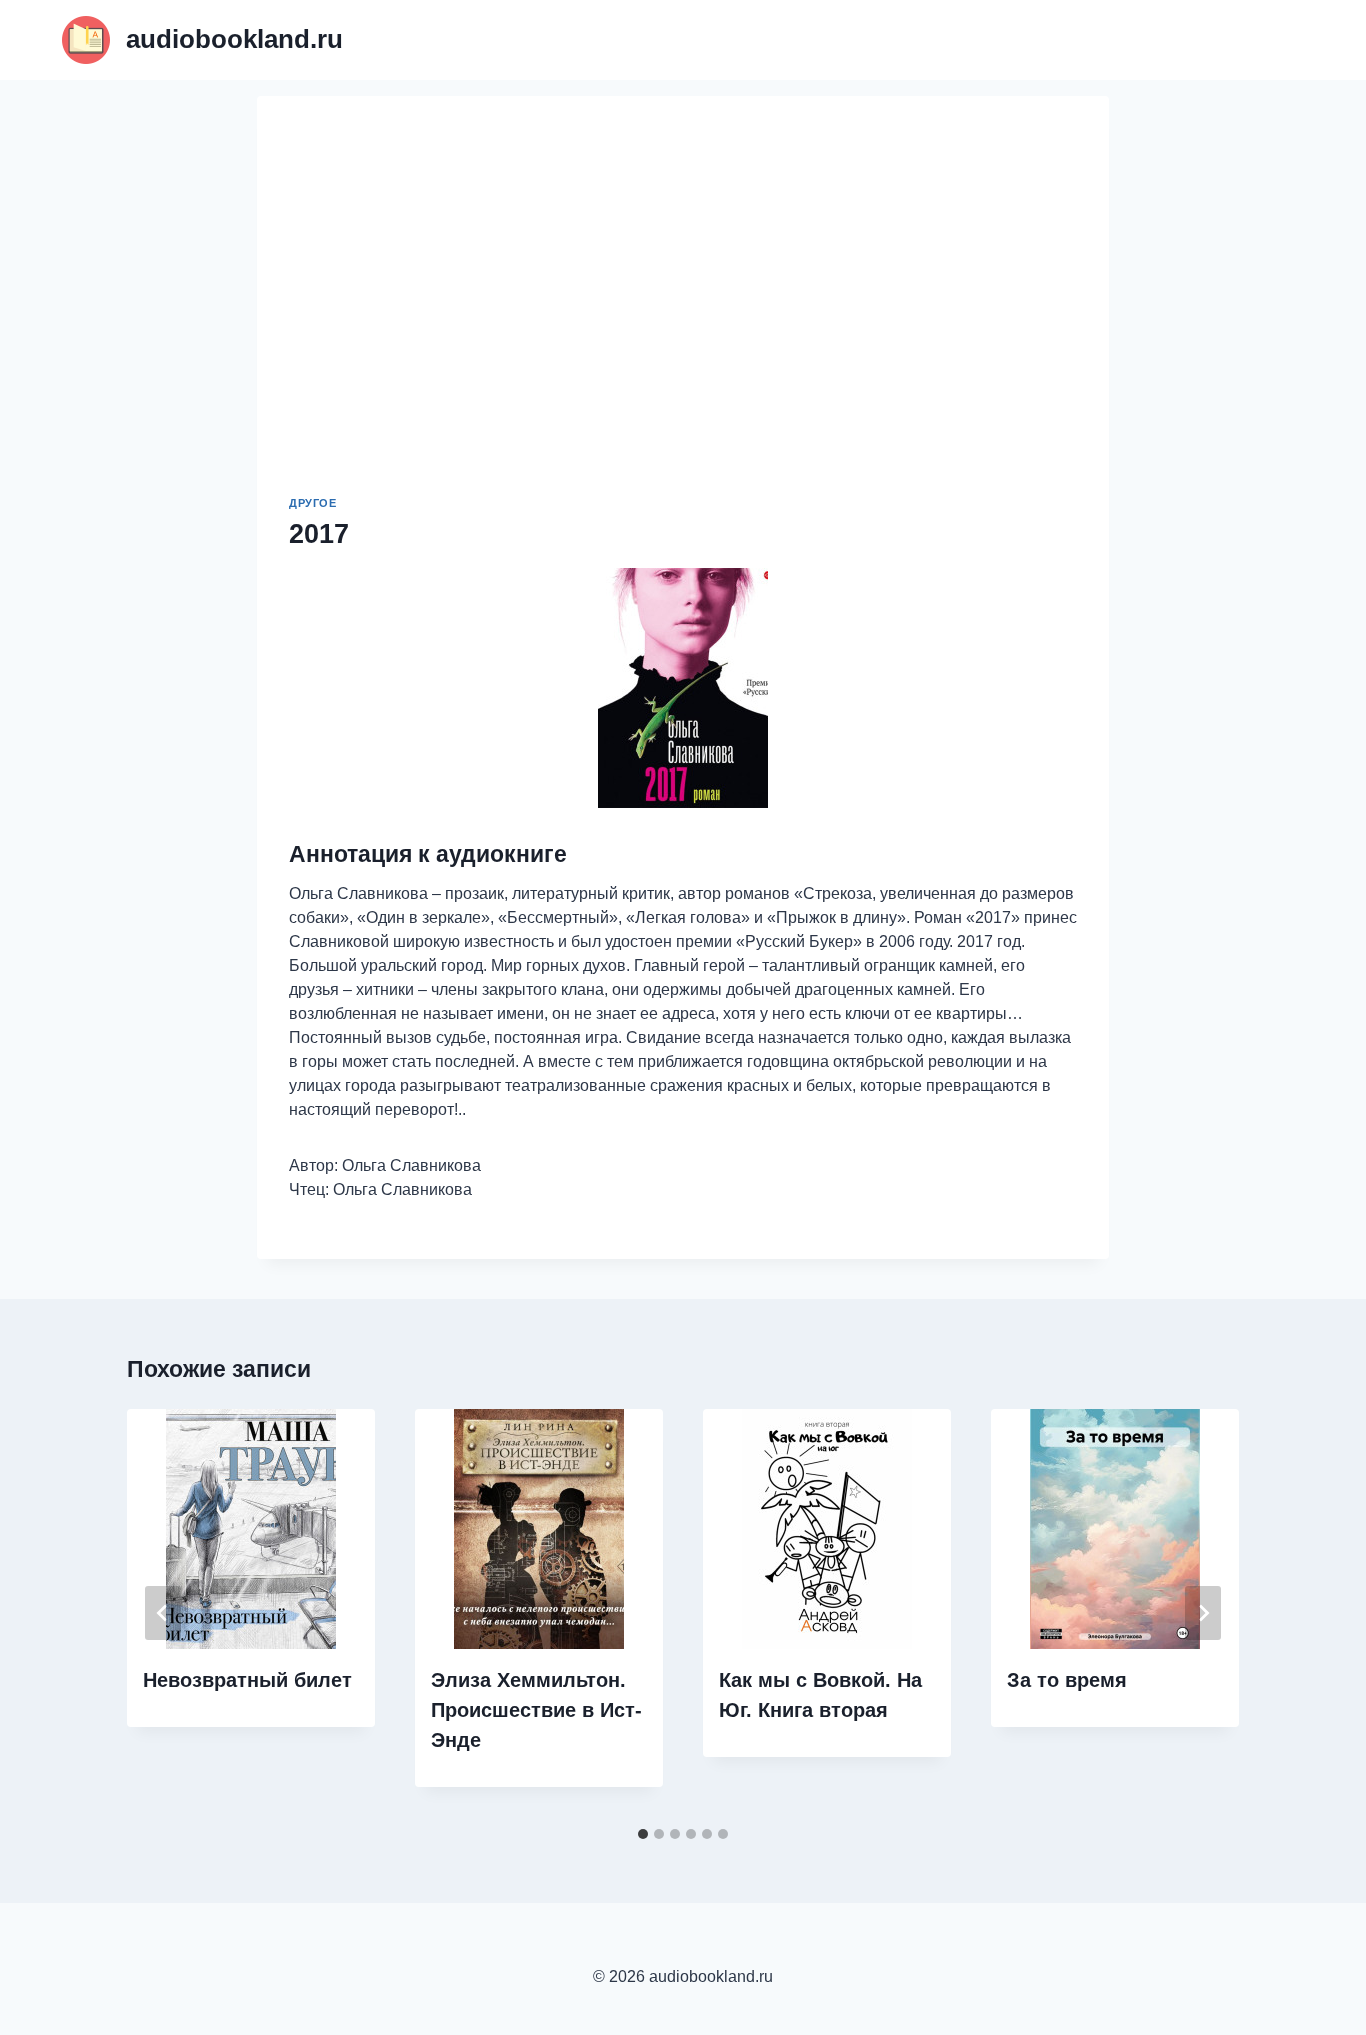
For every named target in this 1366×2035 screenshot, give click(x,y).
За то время (1067, 1680)
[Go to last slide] (163, 1613)
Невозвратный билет (247, 1680)
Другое (312, 503)
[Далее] (1203, 1613)
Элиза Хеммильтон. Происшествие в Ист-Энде (536, 1710)
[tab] (643, 1834)
